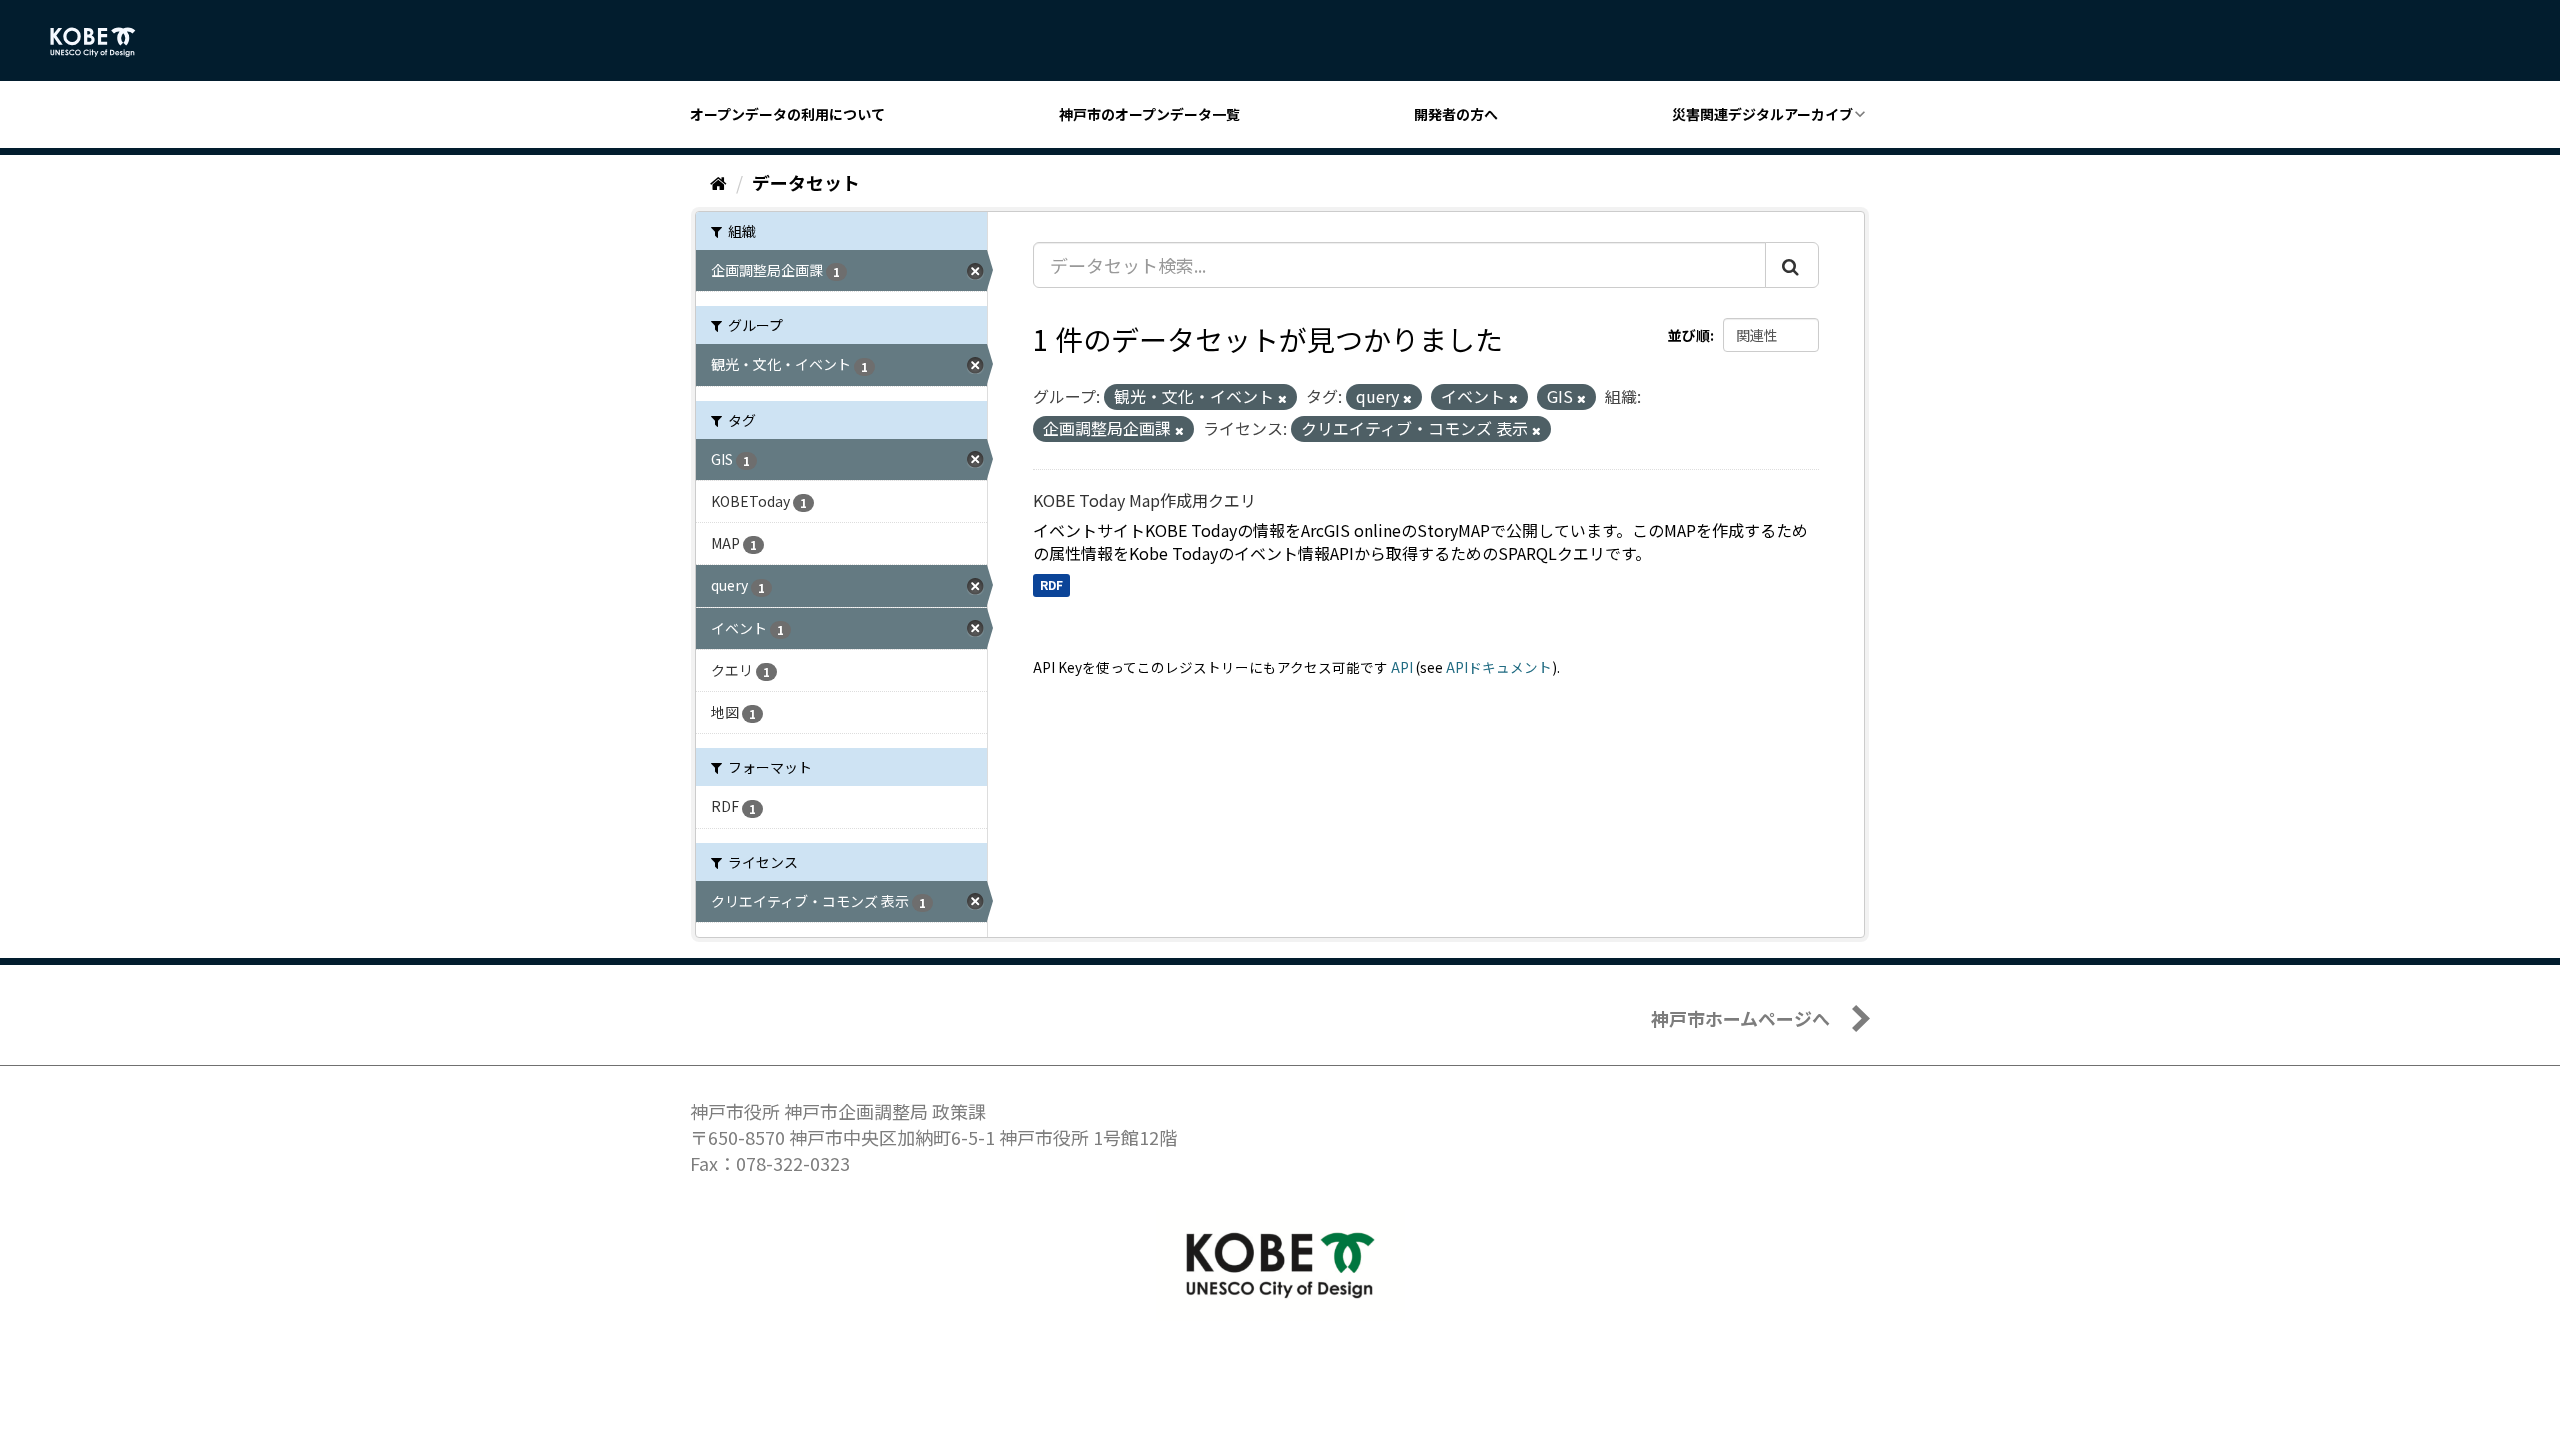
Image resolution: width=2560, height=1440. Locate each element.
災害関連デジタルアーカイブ (1762, 114)
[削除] (1282, 398)
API (1402, 667)
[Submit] (1792, 265)
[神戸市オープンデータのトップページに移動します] (103, 42)
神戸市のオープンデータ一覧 (1149, 114)
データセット (806, 182)
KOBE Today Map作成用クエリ (1144, 500)
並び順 (1689, 335)
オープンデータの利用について (787, 114)
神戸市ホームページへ (1740, 1018)
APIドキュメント (1499, 667)
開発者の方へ (1456, 114)
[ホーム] (718, 182)
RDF (1051, 584)
